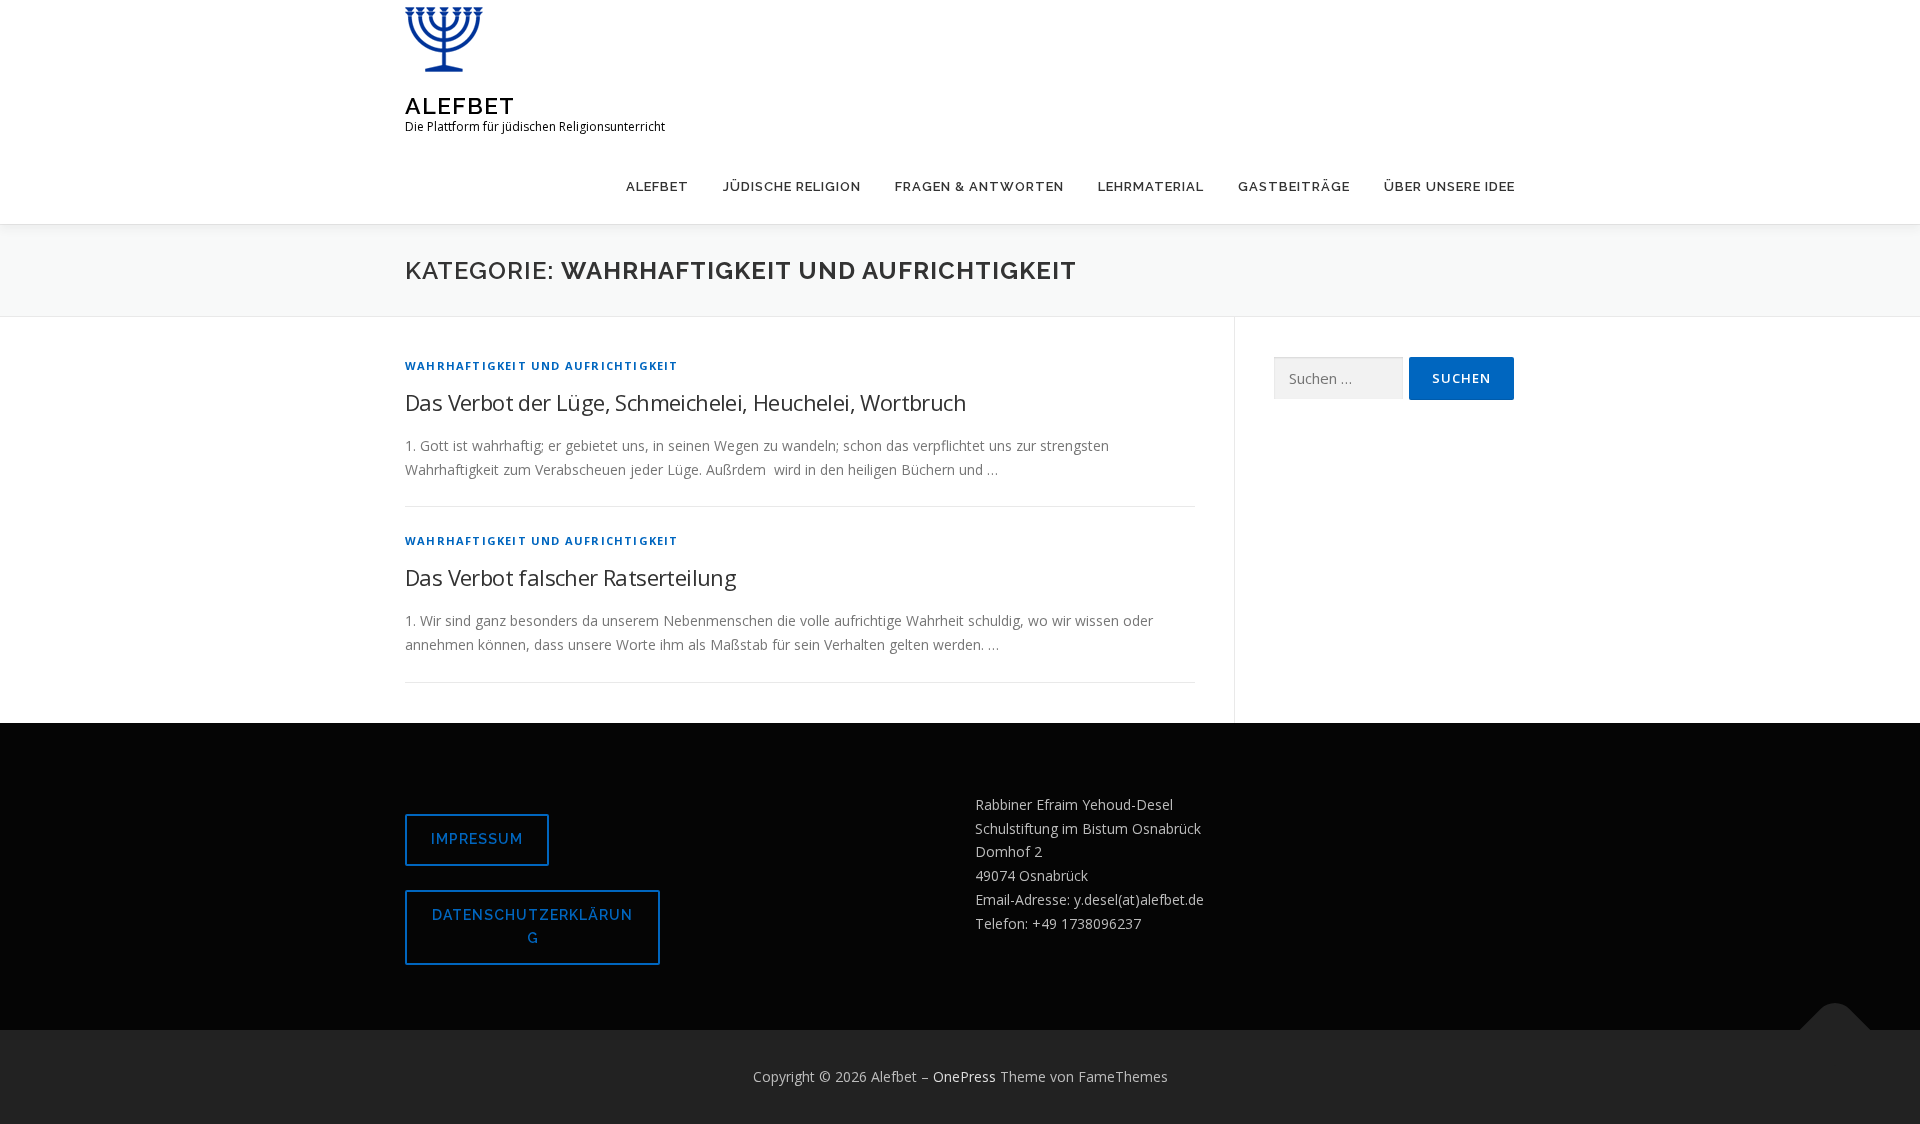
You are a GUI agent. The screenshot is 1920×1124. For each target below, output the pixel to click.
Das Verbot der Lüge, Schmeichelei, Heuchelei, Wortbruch (685, 402)
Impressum (477, 839)
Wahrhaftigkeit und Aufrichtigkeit (542, 365)
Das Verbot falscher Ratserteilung (570, 577)
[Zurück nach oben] (1835, 1030)
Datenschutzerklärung (532, 927)
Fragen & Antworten (979, 186)
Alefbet (460, 105)
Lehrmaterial (1151, 186)
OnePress (964, 1076)
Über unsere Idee (1449, 186)
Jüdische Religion (792, 186)
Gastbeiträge (1294, 186)
